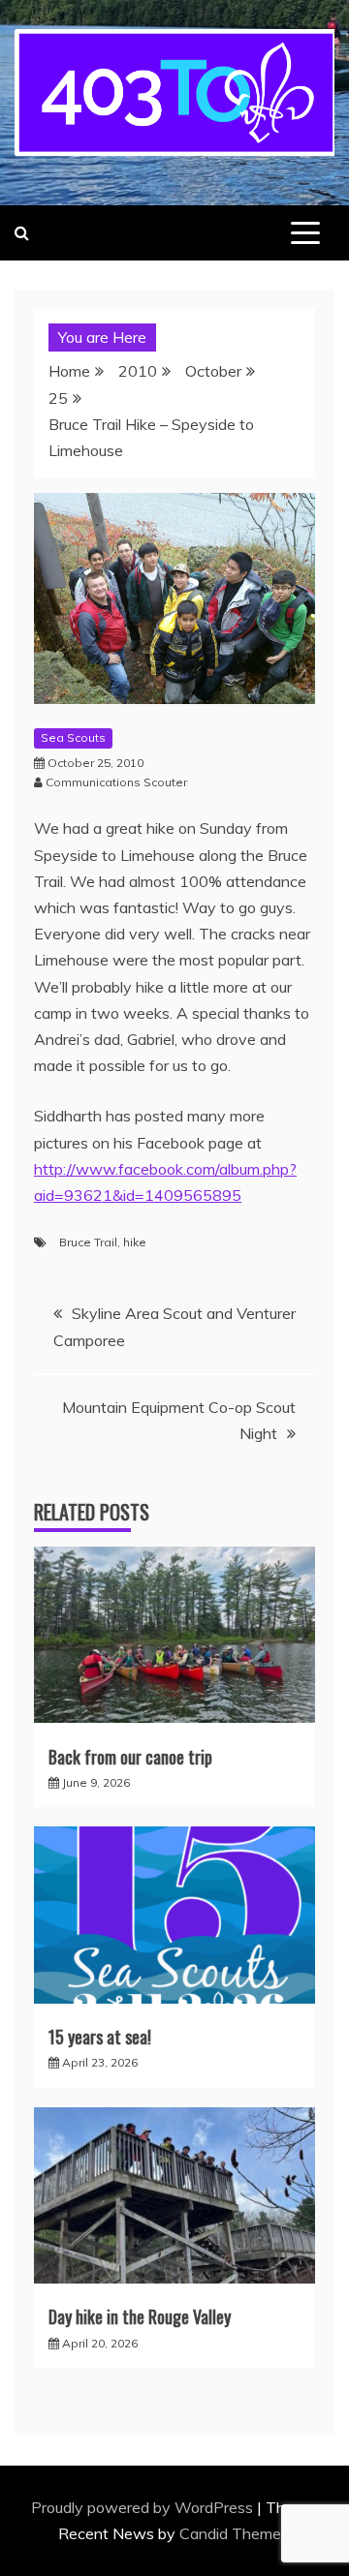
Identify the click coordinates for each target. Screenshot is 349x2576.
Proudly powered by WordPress (144, 2507)
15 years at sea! (100, 2037)
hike (135, 1242)
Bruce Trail (88, 1242)
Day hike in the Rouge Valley (140, 2316)
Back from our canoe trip (130, 1757)
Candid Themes (234, 2533)
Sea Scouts (73, 737)
